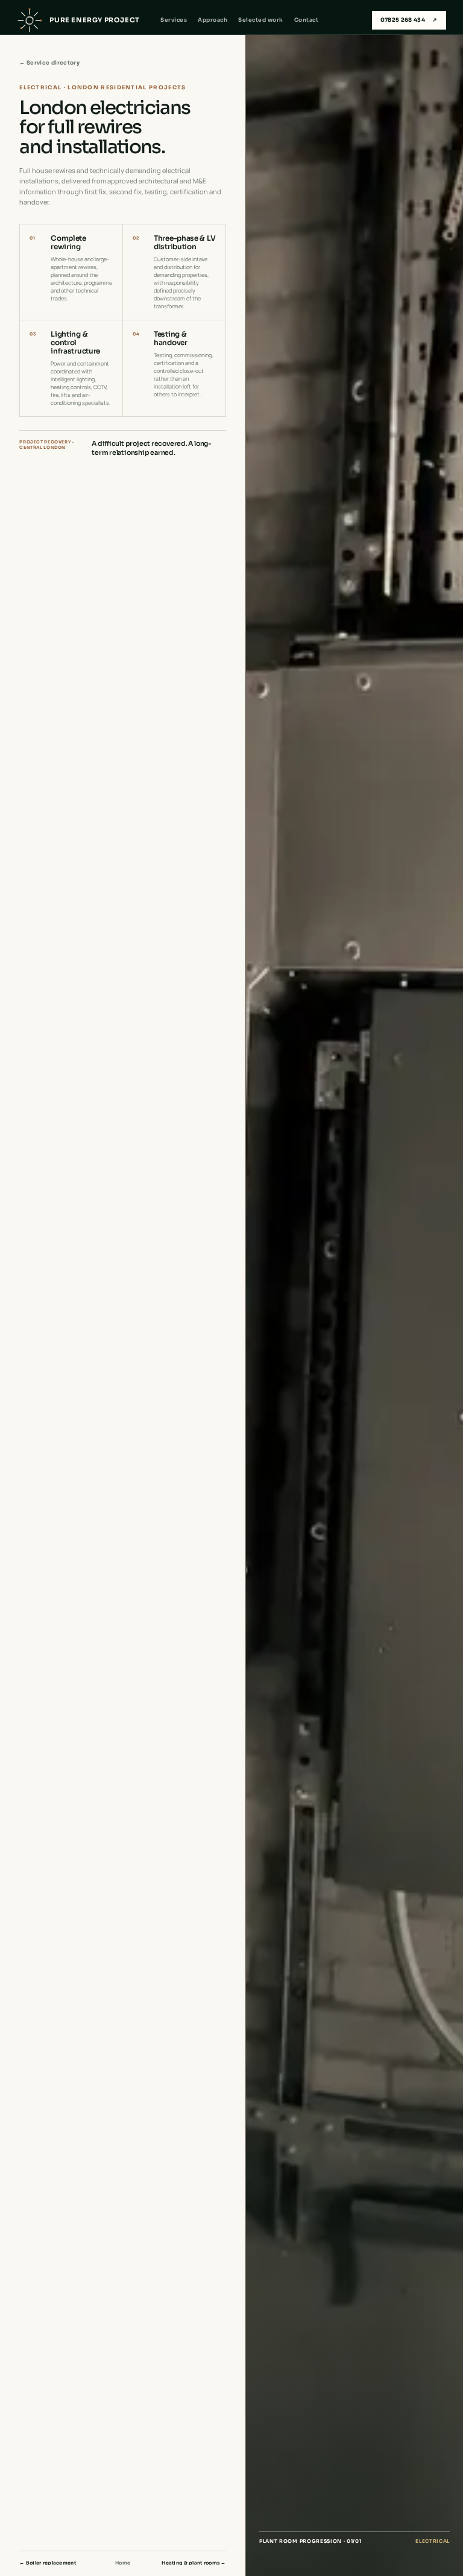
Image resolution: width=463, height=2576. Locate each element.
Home (123, 2563)
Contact (306, 20)
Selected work (260, 20)
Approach (213, 20)
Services (174, 20)
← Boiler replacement (48, 2563)
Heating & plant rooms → (194, 2563)
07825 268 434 (409, 20)
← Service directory (49, 63)
